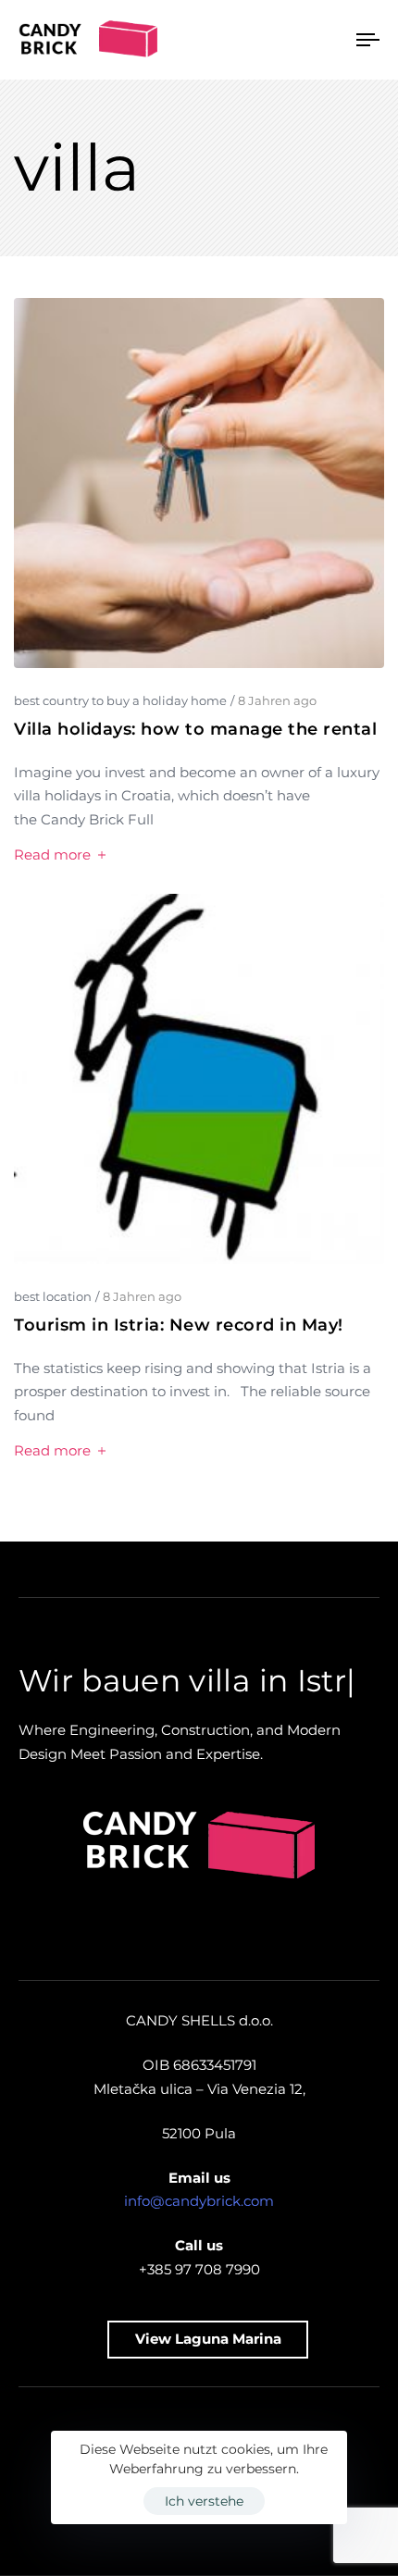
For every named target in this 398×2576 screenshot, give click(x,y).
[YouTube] (229, 2525)
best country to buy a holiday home (120, 700)
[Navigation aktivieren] (319, 40)
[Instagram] (110, 2525)
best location (53, 1296)
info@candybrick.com (199, 2238)
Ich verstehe (204, 2501)
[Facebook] (288, 2525)
